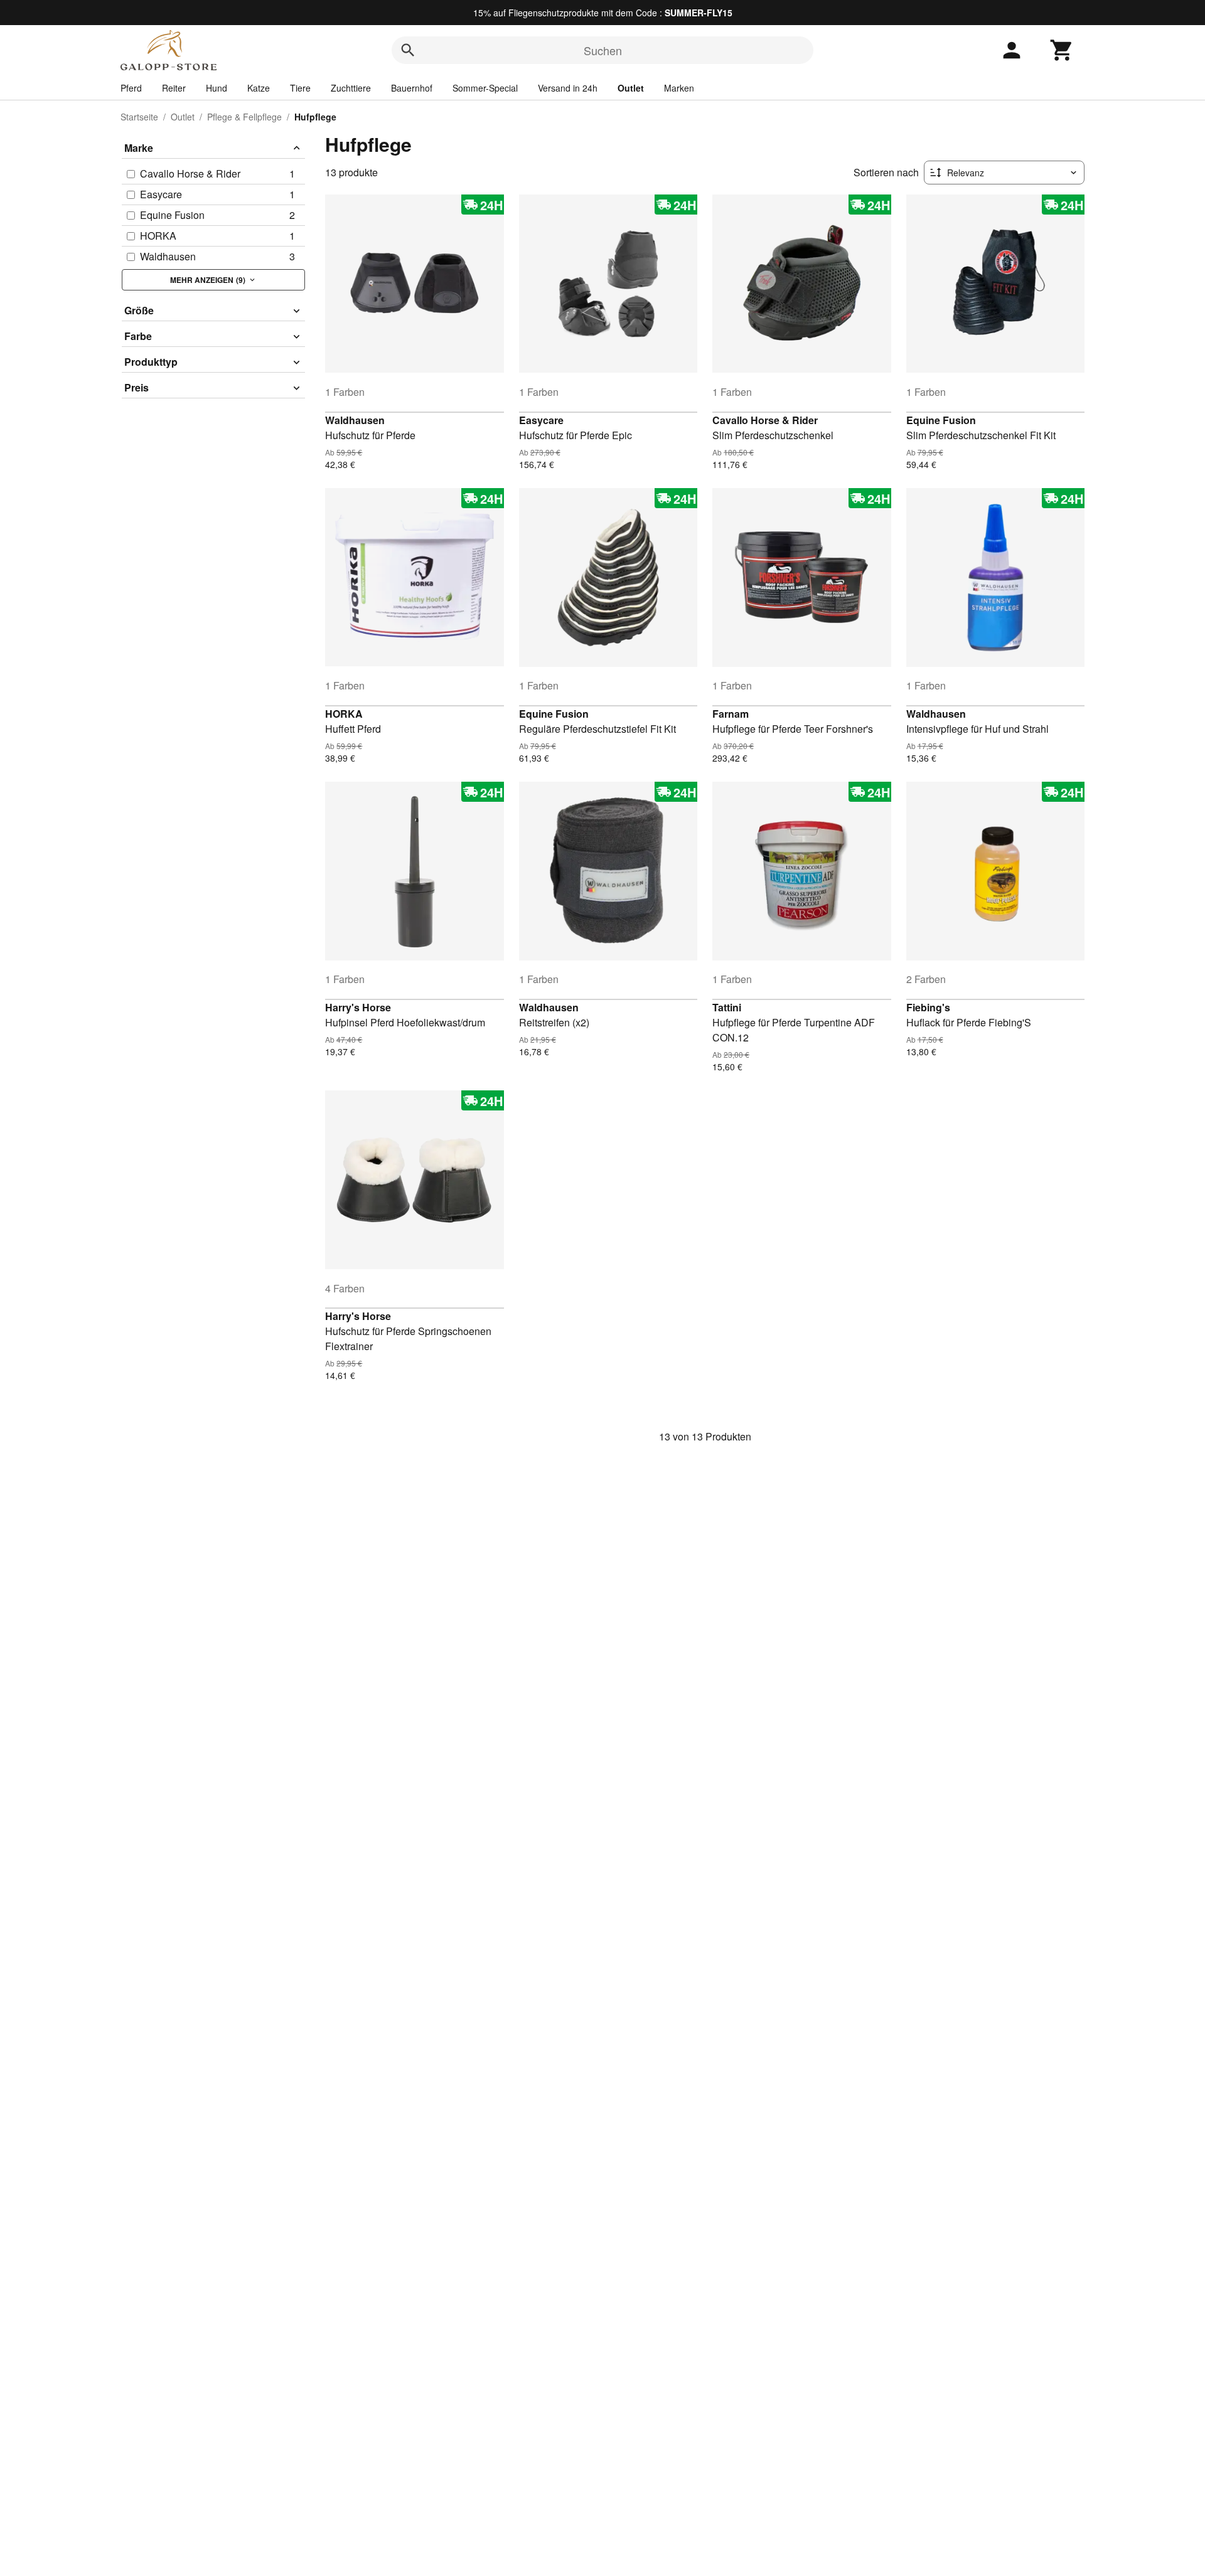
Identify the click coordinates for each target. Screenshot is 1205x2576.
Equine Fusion (941, 420)
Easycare (541, 420)
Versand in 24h (568, 88)
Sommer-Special (485, 88)
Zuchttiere (351, 88)
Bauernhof (412, 88)
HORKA (344, 714)
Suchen (603, 50)
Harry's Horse (358, 1007)
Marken (679, 88)
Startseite (139, 117)
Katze (259, 88)
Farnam (731, 714)
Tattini (727, 1007)
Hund (217, 88)
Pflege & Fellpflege (244, 117)
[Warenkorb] (1062, 50)
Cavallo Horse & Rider (765, 420)
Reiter (174, 88)
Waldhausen (355, 420)
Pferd (131, 88)
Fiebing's (928, 1007)
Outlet (631, 88)
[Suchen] (408, 50)
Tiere (300, 88)
